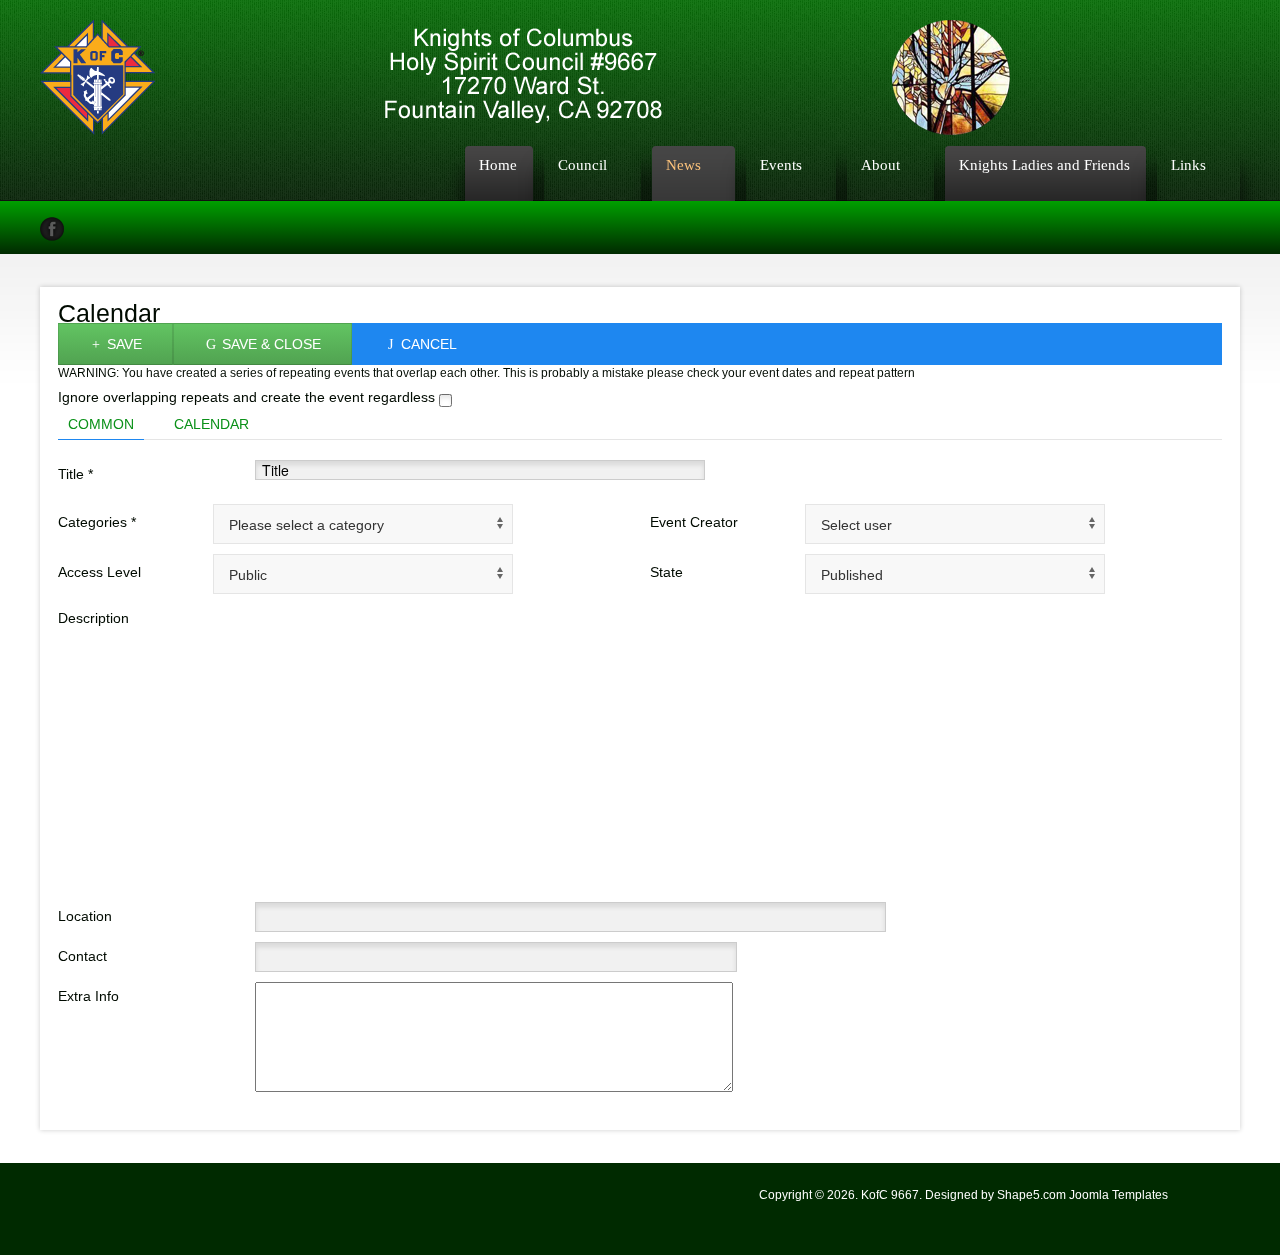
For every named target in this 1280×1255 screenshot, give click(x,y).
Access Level (99, 572)
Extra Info (88, 996)
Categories (97, 522)
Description (93, 618)
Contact (82, 956)
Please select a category (306, 525)
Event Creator (694, 522)
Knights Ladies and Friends (1044, 164)
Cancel (427, 344)
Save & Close (269, 344)
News (683, 164)
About (880, 164)
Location (85, 916)
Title (75, 474)
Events (781, 164)
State (666, 572)
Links (1188, 164)
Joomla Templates (1118, 1195)
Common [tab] (101, 424)
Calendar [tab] (211, 424)
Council (582, 164)
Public (248, 575)
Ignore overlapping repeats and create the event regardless (248, 397)
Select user (856, 525)
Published (852, 575)
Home (498, 164)
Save (122, 344)
